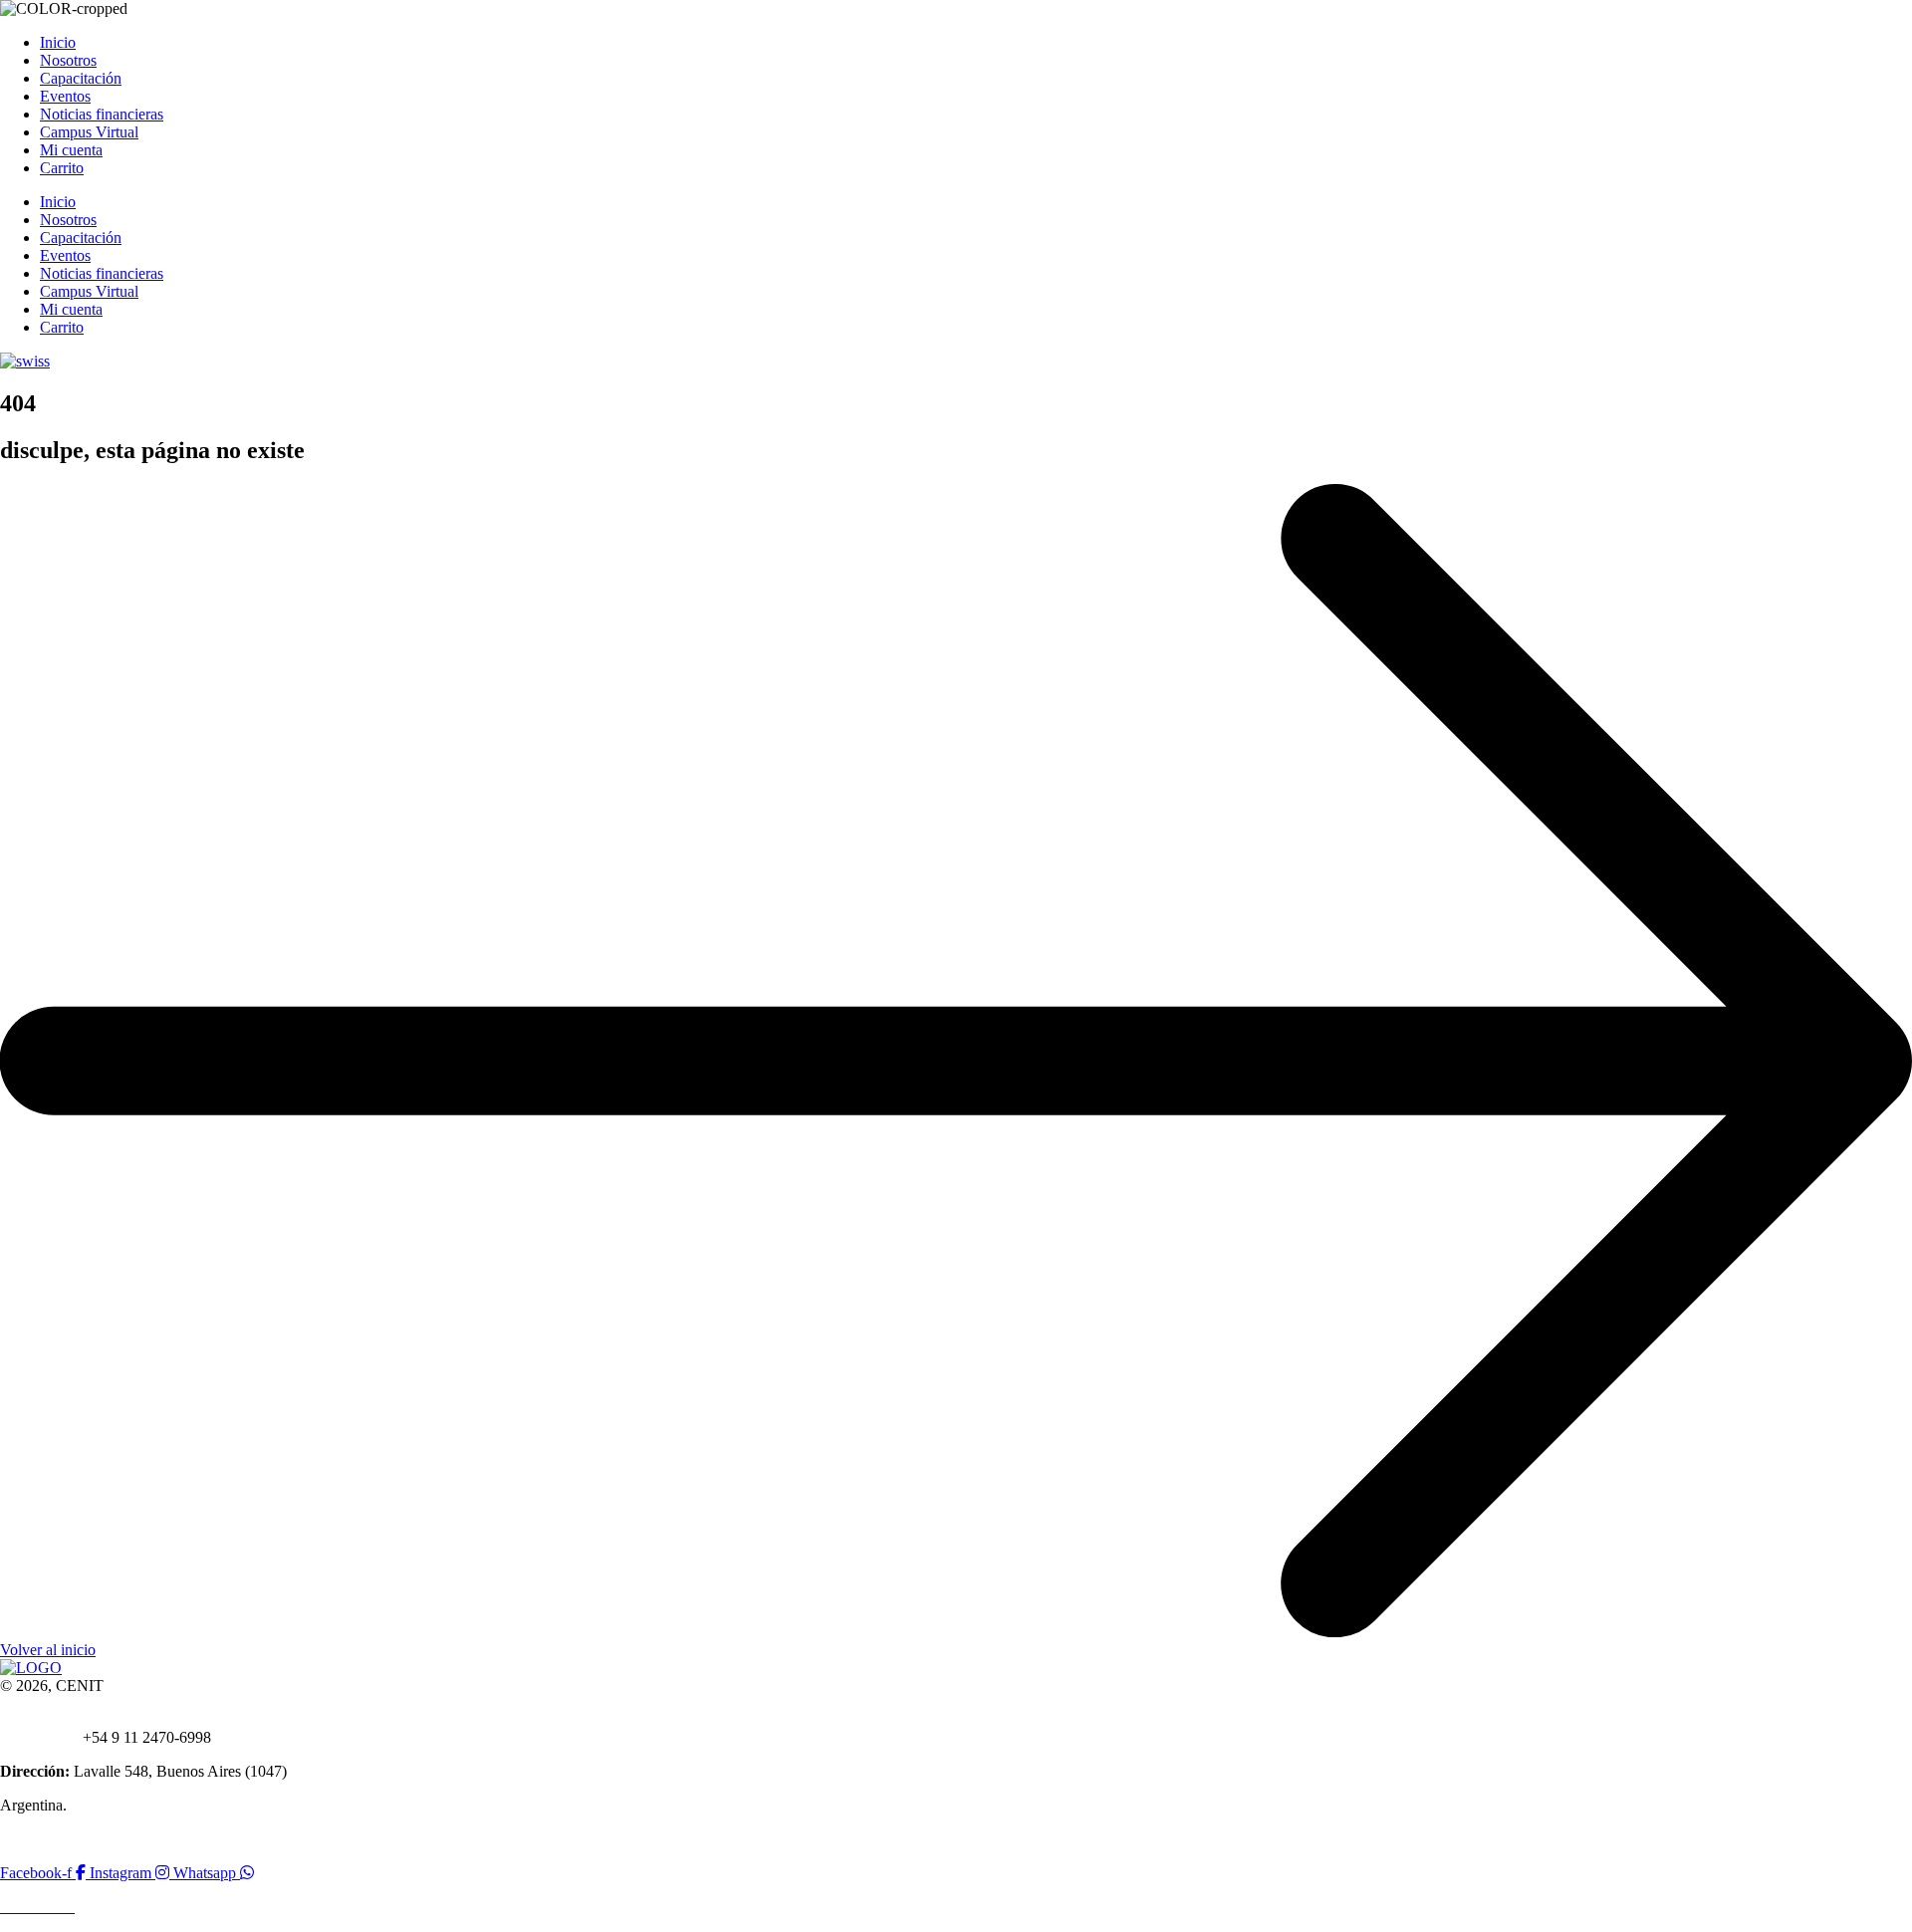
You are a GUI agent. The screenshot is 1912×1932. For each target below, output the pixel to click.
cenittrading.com (141, 1719)
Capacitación (81, 78)
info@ (69, 1719)
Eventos (65, 96)
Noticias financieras (102, 114)
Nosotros (68, 60)
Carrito (62, 168)
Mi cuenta (71, 150)
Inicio (58, 42)
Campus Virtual (89, 132)
